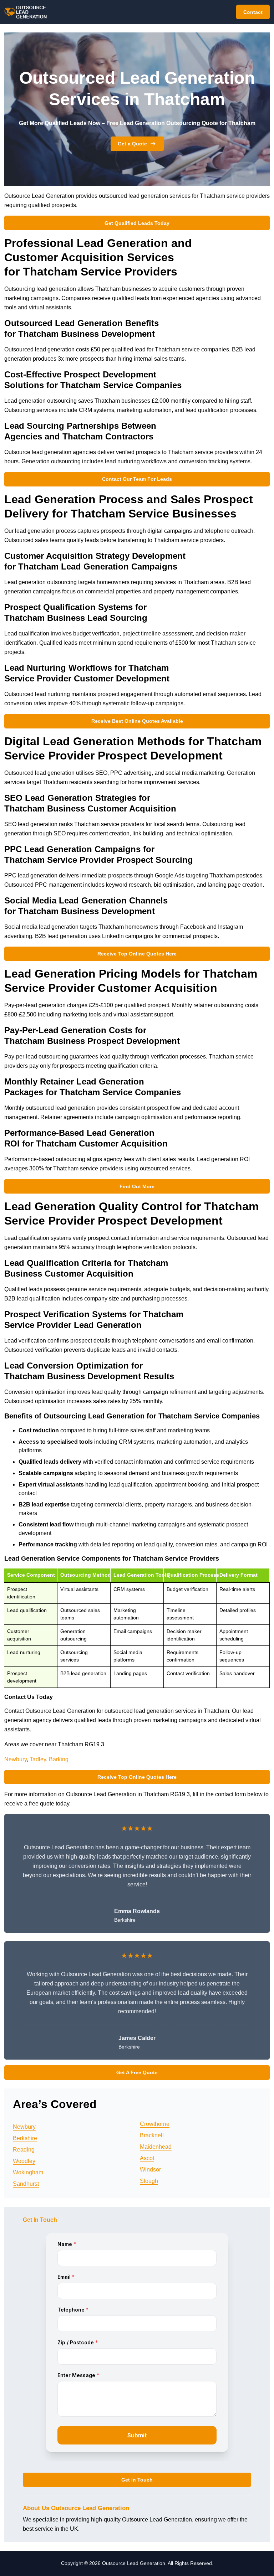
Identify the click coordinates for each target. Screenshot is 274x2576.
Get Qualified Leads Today (137, 223)
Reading (24, 2150)
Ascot (147, 2158)
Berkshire (25, 2138)
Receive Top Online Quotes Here (137, 954)
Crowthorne (155, 2124)
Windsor (150, 2170)
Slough (149, 2181)
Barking (59, 1759)
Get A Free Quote (137, 2072)
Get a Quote (132, 144)
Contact (253, 12)
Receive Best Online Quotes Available (137, 721)
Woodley (24, 2161)
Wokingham (28, 2172)
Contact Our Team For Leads (137, 479)
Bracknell (152, 2135)
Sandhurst (26, 2184)
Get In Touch (137, 2480)
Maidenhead (156, 2147)
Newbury (16, 1759)
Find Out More (137, 1186)
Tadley (38, 1759)
